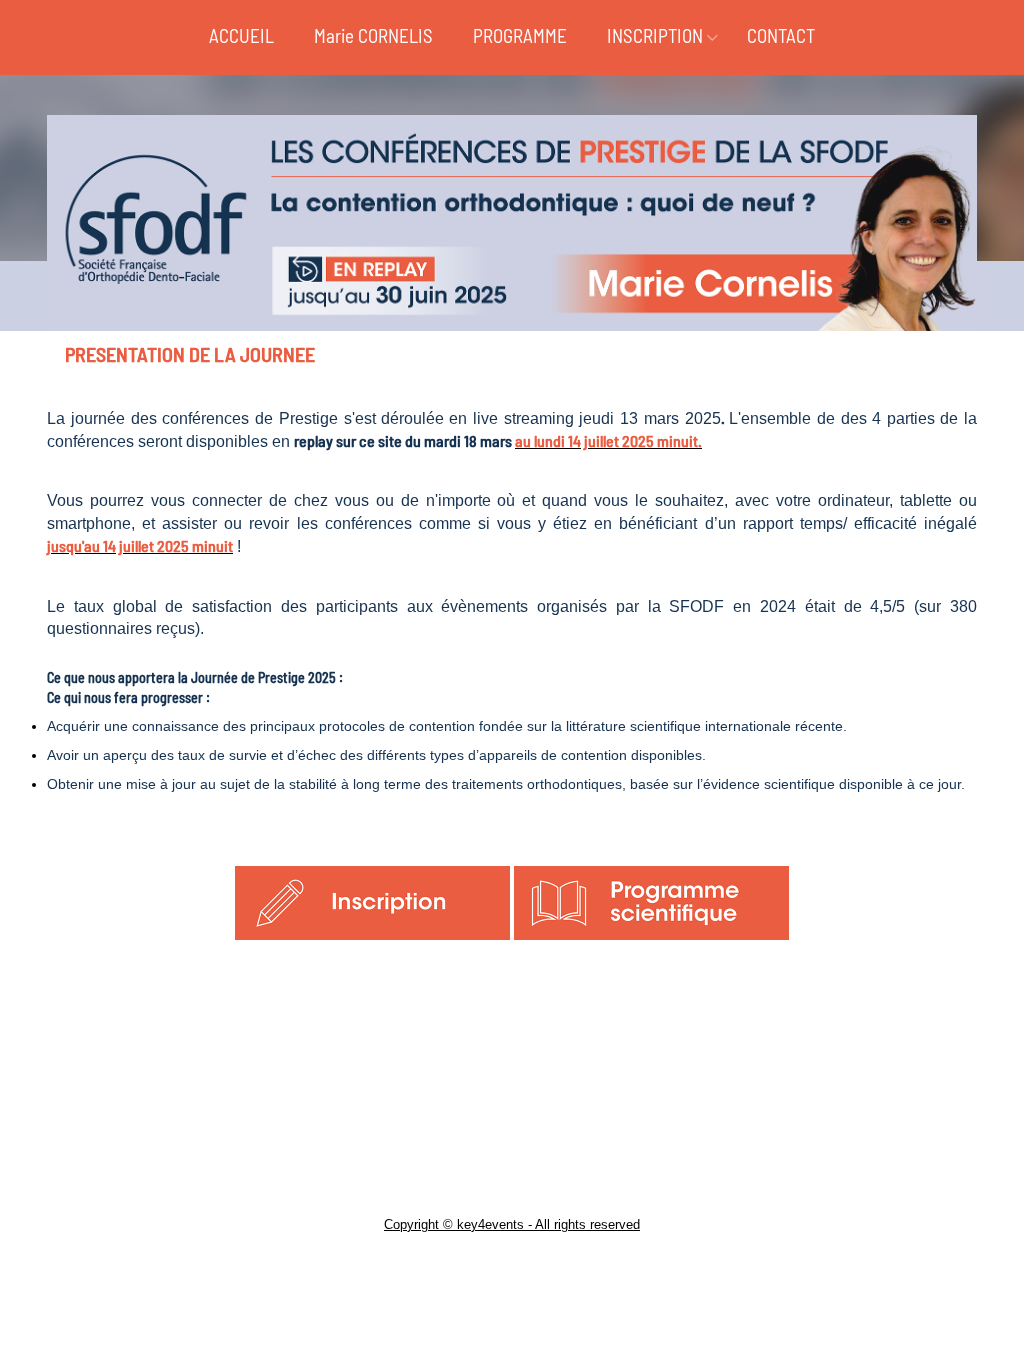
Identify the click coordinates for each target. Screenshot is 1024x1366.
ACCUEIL (241, 35)
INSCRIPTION (655, 35)
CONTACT (781, 35)
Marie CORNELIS (373, 35)
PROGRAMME (520, 35)
